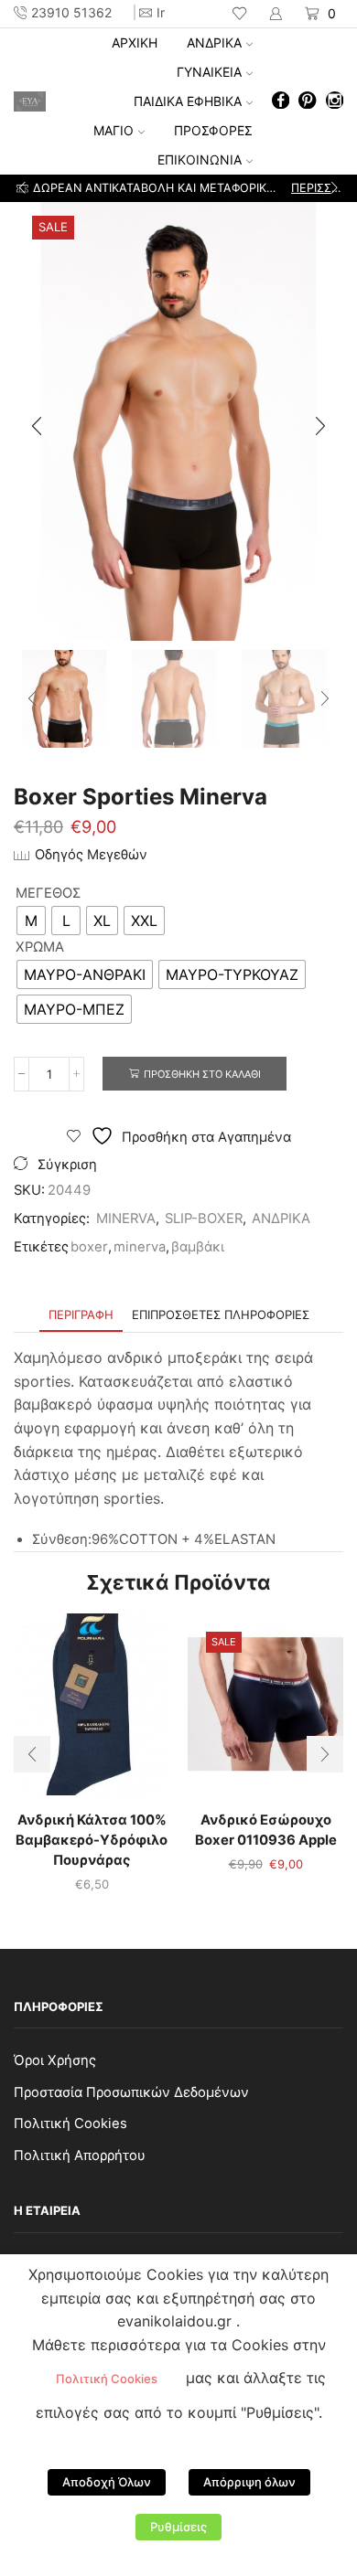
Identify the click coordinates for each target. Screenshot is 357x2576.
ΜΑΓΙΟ (114, 130)
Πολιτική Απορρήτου (80, 2156)
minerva (140, 1247)
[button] (22, 188)
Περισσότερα (316, 188)
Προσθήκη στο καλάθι (202, 1074)
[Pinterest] (307, 102)
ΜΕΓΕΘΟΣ (48, 893)
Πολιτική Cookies (70, 2124)
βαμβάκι (198, 1247)
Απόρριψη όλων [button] (249, 2482)
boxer (89, 1247)
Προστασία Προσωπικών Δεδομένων (131, 2092)
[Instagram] (335, 102)
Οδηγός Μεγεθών (91, 855)
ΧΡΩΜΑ (40, 947)
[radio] (31, 921)
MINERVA (126, 1219)
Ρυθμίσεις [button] (178, 2527)
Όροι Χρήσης (55, 2060)
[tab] (81, 1315)
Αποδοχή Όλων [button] (107, 2482)
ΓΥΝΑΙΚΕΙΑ (209, 72)
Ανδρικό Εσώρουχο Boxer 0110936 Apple (266, 1830)
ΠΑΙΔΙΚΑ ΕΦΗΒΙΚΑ (188, 101)
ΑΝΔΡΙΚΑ (214, 43)
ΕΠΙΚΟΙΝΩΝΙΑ (200, 160)
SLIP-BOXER (204, 1219)
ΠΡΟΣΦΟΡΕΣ (213, 130)
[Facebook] (281, 102)
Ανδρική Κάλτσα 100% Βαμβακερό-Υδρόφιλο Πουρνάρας (92, 1840)
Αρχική (135, 43)
